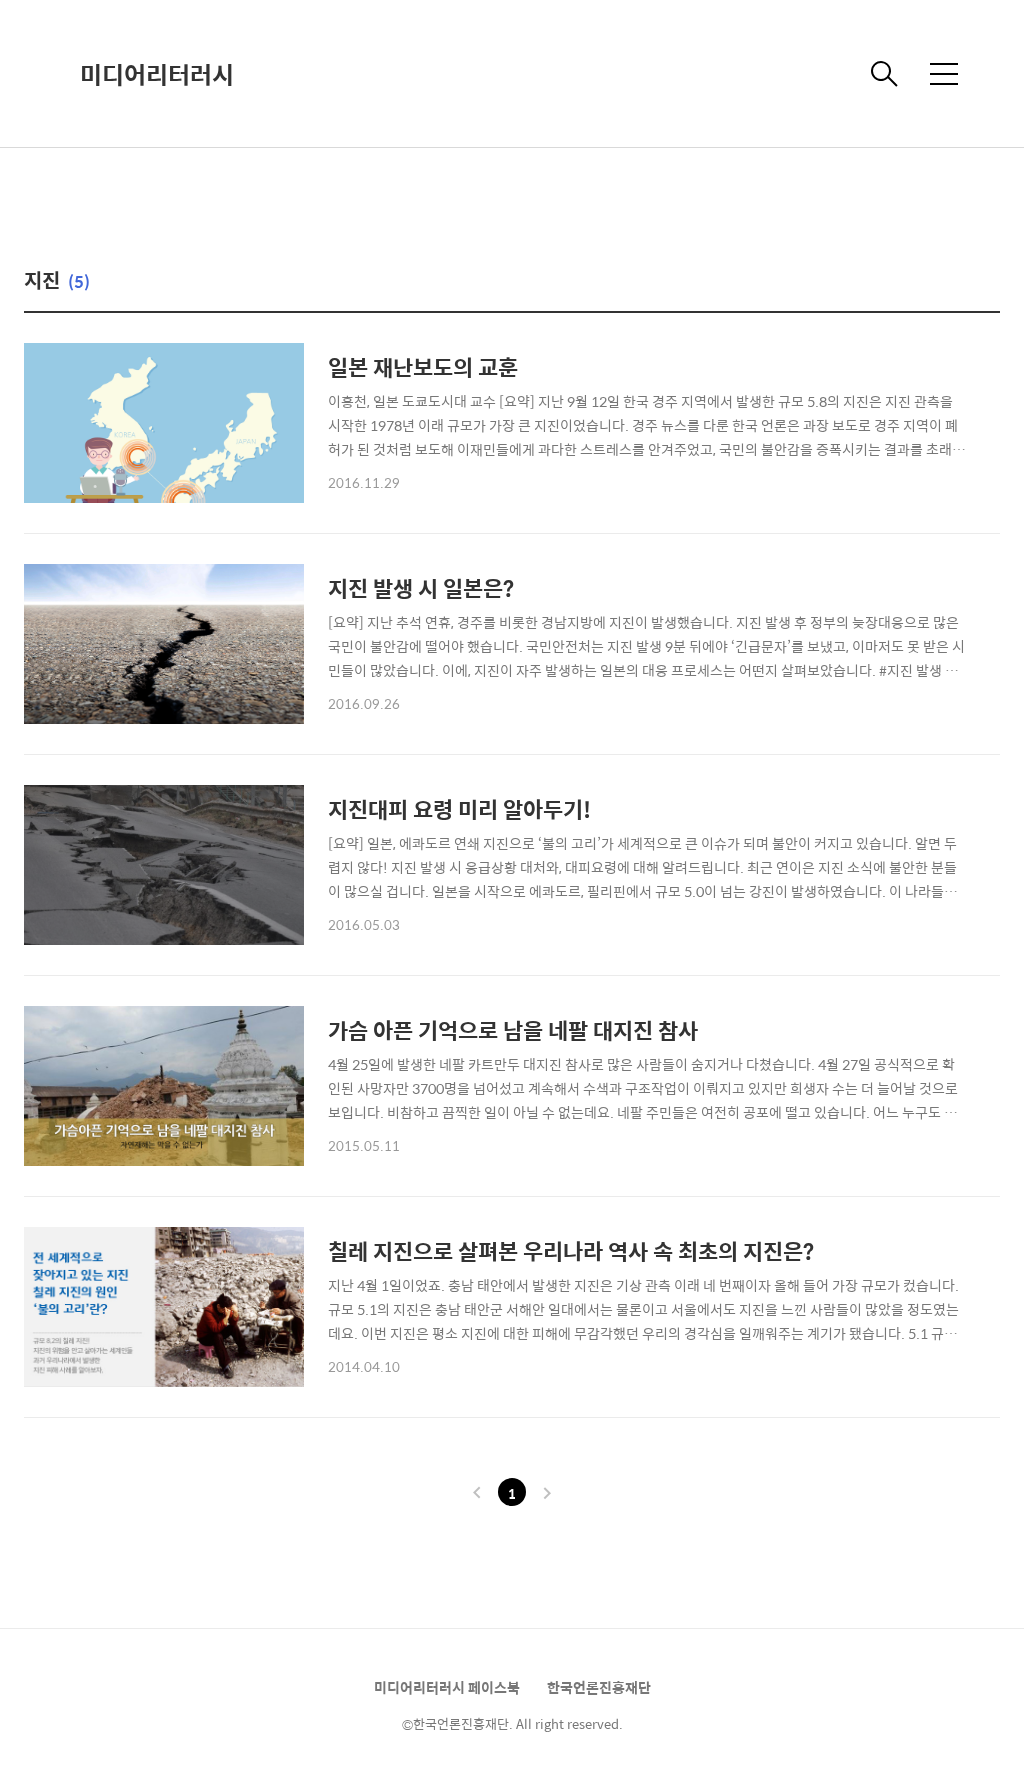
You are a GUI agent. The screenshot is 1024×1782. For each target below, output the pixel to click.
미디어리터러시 (157, 74)
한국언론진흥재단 (599, 1687)
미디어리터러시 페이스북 (447, 1687)
